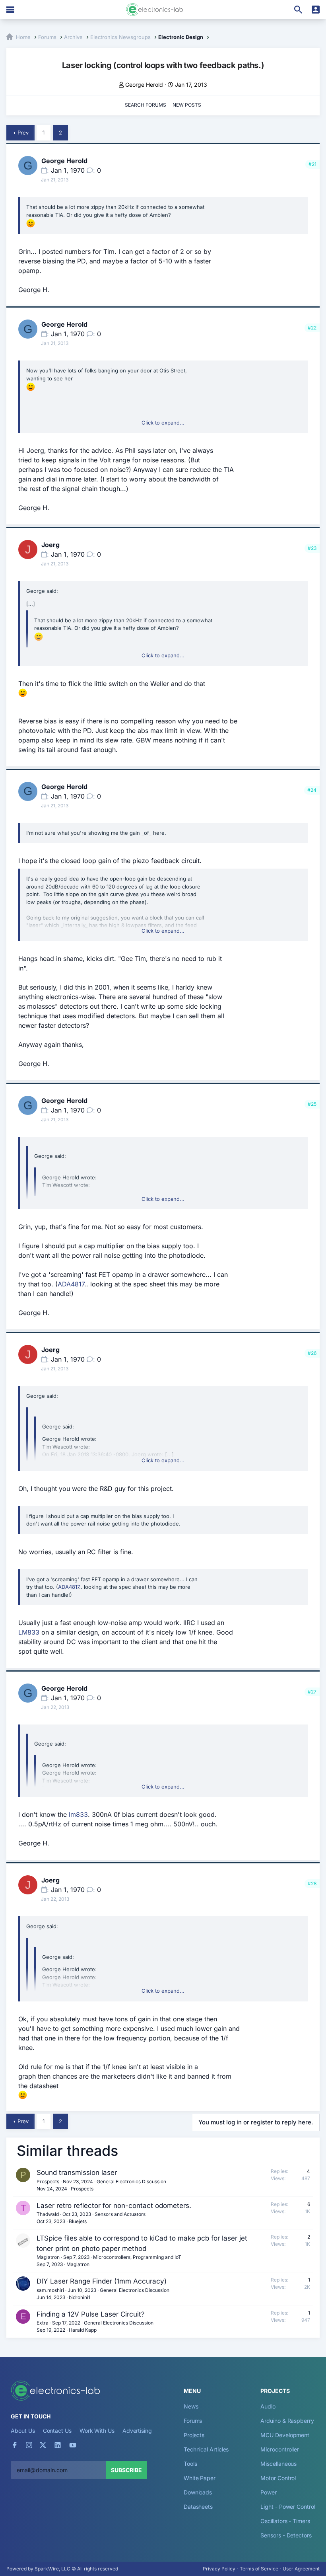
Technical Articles (206, 2449)
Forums (193, 2421)
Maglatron (48, 2257)
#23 (312, 548)
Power (269, 2492)
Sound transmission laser (77, 2173)
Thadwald (48, 2214)
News (191, 2406)
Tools (190, 2464)
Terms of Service (259, 2569)
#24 (312, 790)
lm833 (78, 1814)
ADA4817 (71, 1284)
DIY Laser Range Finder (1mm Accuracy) (102, 2281)
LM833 (29, 1632)
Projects (194, 2435)
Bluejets (78, 2221)
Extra (43, 2323)
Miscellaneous (278, 2464)
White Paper (200, 2478)
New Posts (187, 105)
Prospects (48, 2181)
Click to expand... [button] (163, 423)
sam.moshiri (50, 2290)
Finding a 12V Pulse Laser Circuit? (91, 2314)
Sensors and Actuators (120, 2214)
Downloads (198, 2492)
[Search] (298, 10)
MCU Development (285, 2435)
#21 (312, 164)
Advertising (137, 2431)
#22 (312, 328)
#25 (312, 1104)
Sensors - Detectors (286, 2535)
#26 (312, 1353)
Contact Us (57, 2431)
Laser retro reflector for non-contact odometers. (114, 2206)
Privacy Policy (219, 2569)
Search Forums (146, 105)
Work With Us (97, 2431)
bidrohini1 (80, 2297)
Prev (23, 133)
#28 (312, 1883)
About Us (23, 2431)
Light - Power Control (288, 2507)
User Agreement (301, 2569)
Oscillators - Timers (285, 2521)
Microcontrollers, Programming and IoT (137, 2257)
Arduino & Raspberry (287, 2421)
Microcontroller (280, 2449)
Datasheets (198, 2507)
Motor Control (278, 2478)
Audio (268, 2406)
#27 (312, 1692)
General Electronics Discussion (131, 2181)
